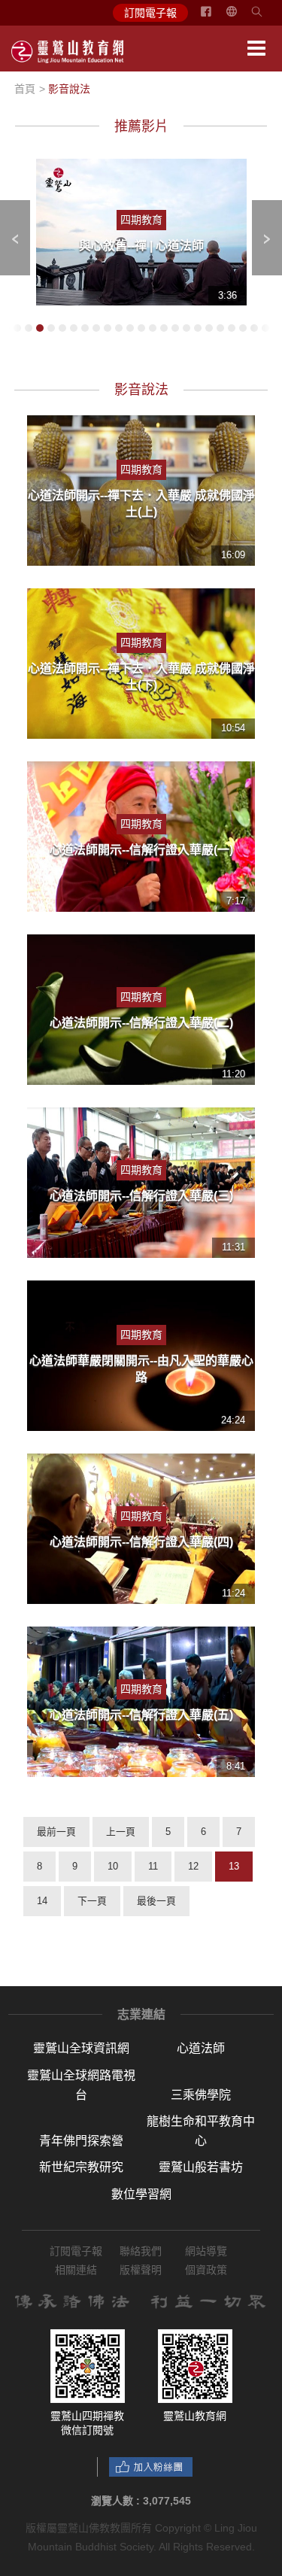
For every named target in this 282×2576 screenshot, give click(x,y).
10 (113, 1866)
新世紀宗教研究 (81, 2167)
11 (153, 1866)
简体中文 (241, 17)
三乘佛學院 (201, 2095)
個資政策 (206, 2270)
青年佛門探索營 (81, 2141)
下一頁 (92, 1901)
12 (193, 1866)
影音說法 (69, 89)
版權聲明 (141, 2270)
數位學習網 (141, 2194)
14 (42, 1901)
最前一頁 (56, 1832)
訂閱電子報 (150, 13)
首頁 (25, 89)
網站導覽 (206, 2251)
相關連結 (76, 2270)
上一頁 (121, 1832)
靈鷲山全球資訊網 (81, 2048)
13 (234, 1866)
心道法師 (201, 2048)
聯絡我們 (141, 2251)
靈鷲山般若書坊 (201, 2167)
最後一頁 (156, 1901)
